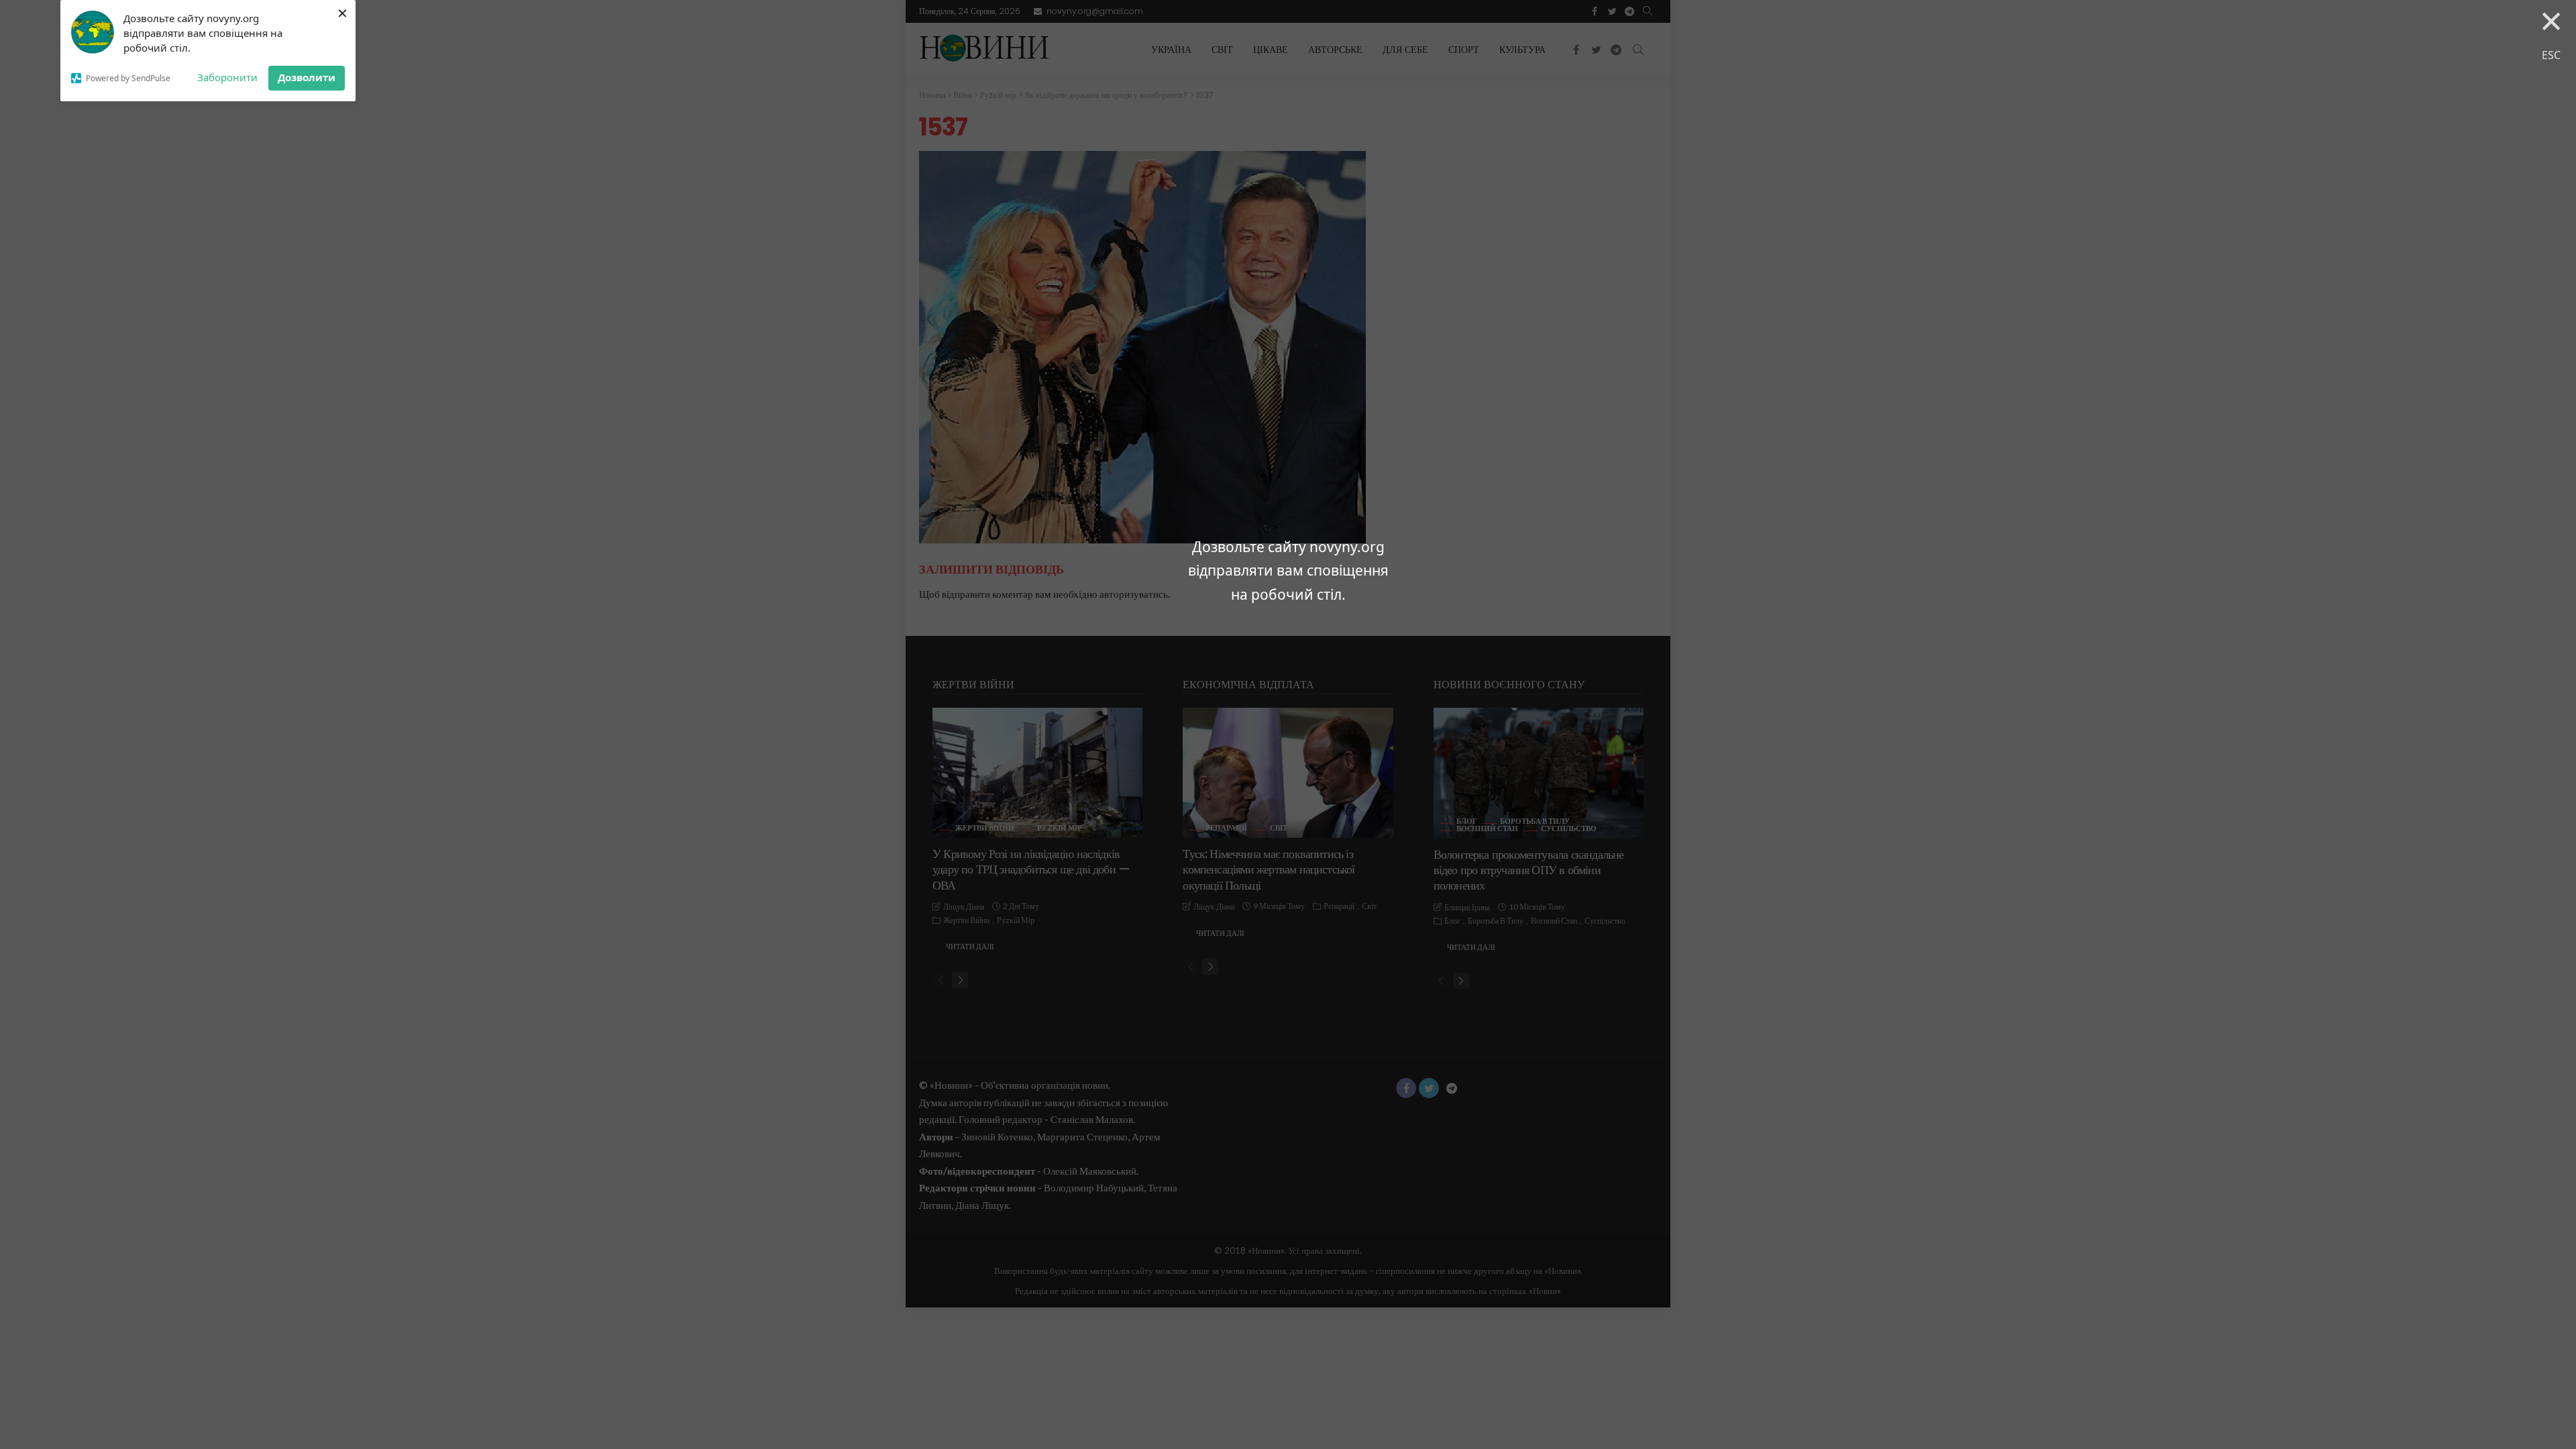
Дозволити (307, 77)
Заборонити (227, 77)
